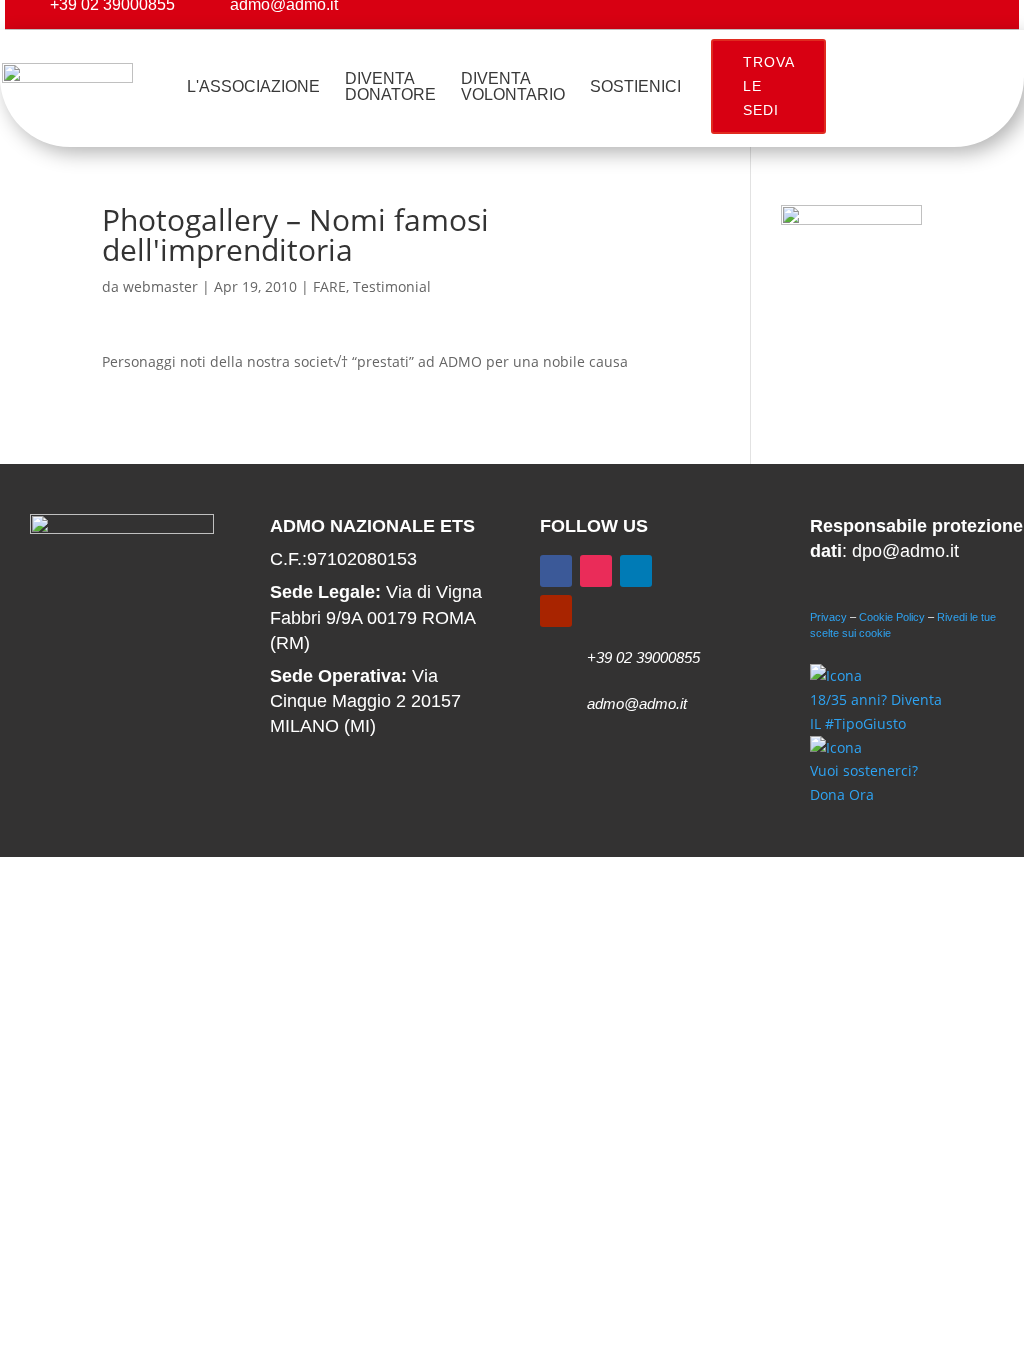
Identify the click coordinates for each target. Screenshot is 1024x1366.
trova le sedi (769, 86)
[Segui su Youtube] (556, 611)
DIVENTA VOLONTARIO (513, 86)
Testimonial (392, 286)
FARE (329, 286)
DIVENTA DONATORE (390, 86)
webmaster (160, 286)
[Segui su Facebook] (556, 571)
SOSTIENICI (635, 86)
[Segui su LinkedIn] (636, 571)
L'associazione (253, 86)
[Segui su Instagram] (596, 571)
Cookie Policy (892, 617)
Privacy (828, 617)
